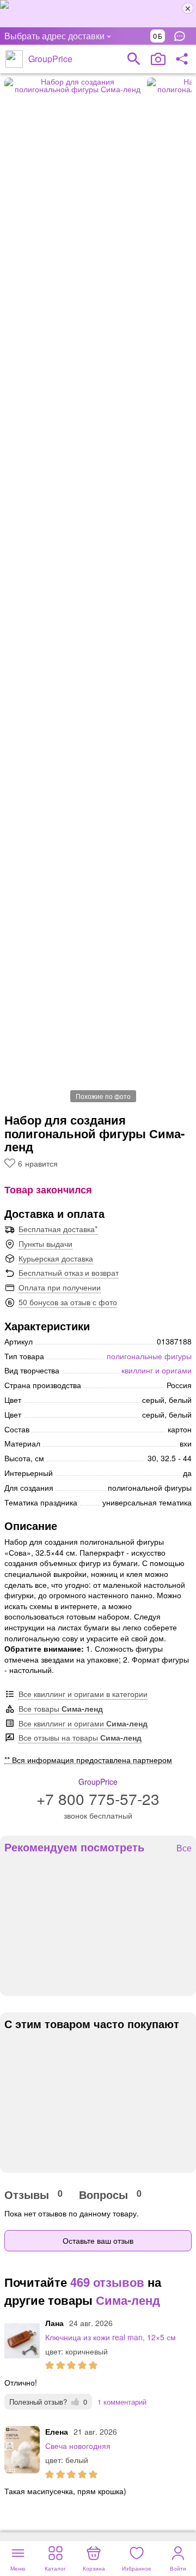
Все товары (61, 1708)
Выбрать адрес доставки (54, 36)
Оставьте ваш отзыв (98, 2240)
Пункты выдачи (45, 1244)
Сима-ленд (128, 2300)
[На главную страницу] (14, 59)
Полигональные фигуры (149, 1356)
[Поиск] (134, 59)
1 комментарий (122, 2402)
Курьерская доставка (56, 1258)
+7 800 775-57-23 (98, 1798)
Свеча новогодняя (78, 2446)
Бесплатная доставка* (58, 1229)
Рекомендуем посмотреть (74, 1847)
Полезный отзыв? (48, 2402)
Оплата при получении (60, 1287)
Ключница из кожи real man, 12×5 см (111, 2337)
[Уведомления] (182, 36)
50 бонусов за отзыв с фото (68, 1302)
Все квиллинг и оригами (83, 1723)
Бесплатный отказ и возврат (69, 1272)
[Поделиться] (182, 59)
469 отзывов (107, 2282)
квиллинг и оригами (157, 1370)
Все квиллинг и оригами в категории (83, 1694)
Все (184, 1848)
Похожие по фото (103, 1096)
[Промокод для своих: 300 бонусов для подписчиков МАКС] (98, 14)
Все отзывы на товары (80, 1737)
